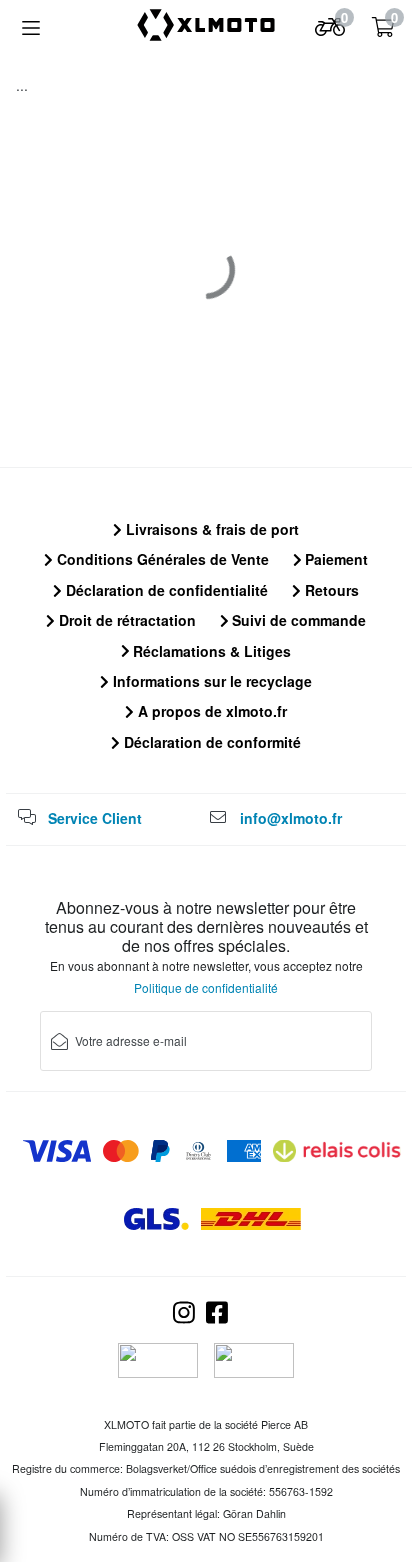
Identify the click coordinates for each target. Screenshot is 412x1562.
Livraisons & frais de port (210, 529)
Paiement (334, 559)
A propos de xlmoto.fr (210, 711)
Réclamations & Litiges (210, 651)
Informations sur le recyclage (210, 681)
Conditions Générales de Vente (161, 559)
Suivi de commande (297, 620)
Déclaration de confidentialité (165, 590)
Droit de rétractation (125, 620)
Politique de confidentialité (206, 987)
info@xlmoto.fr (291, 818)
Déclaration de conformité (210, 742)
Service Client (95, 818)
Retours (330, 590)
